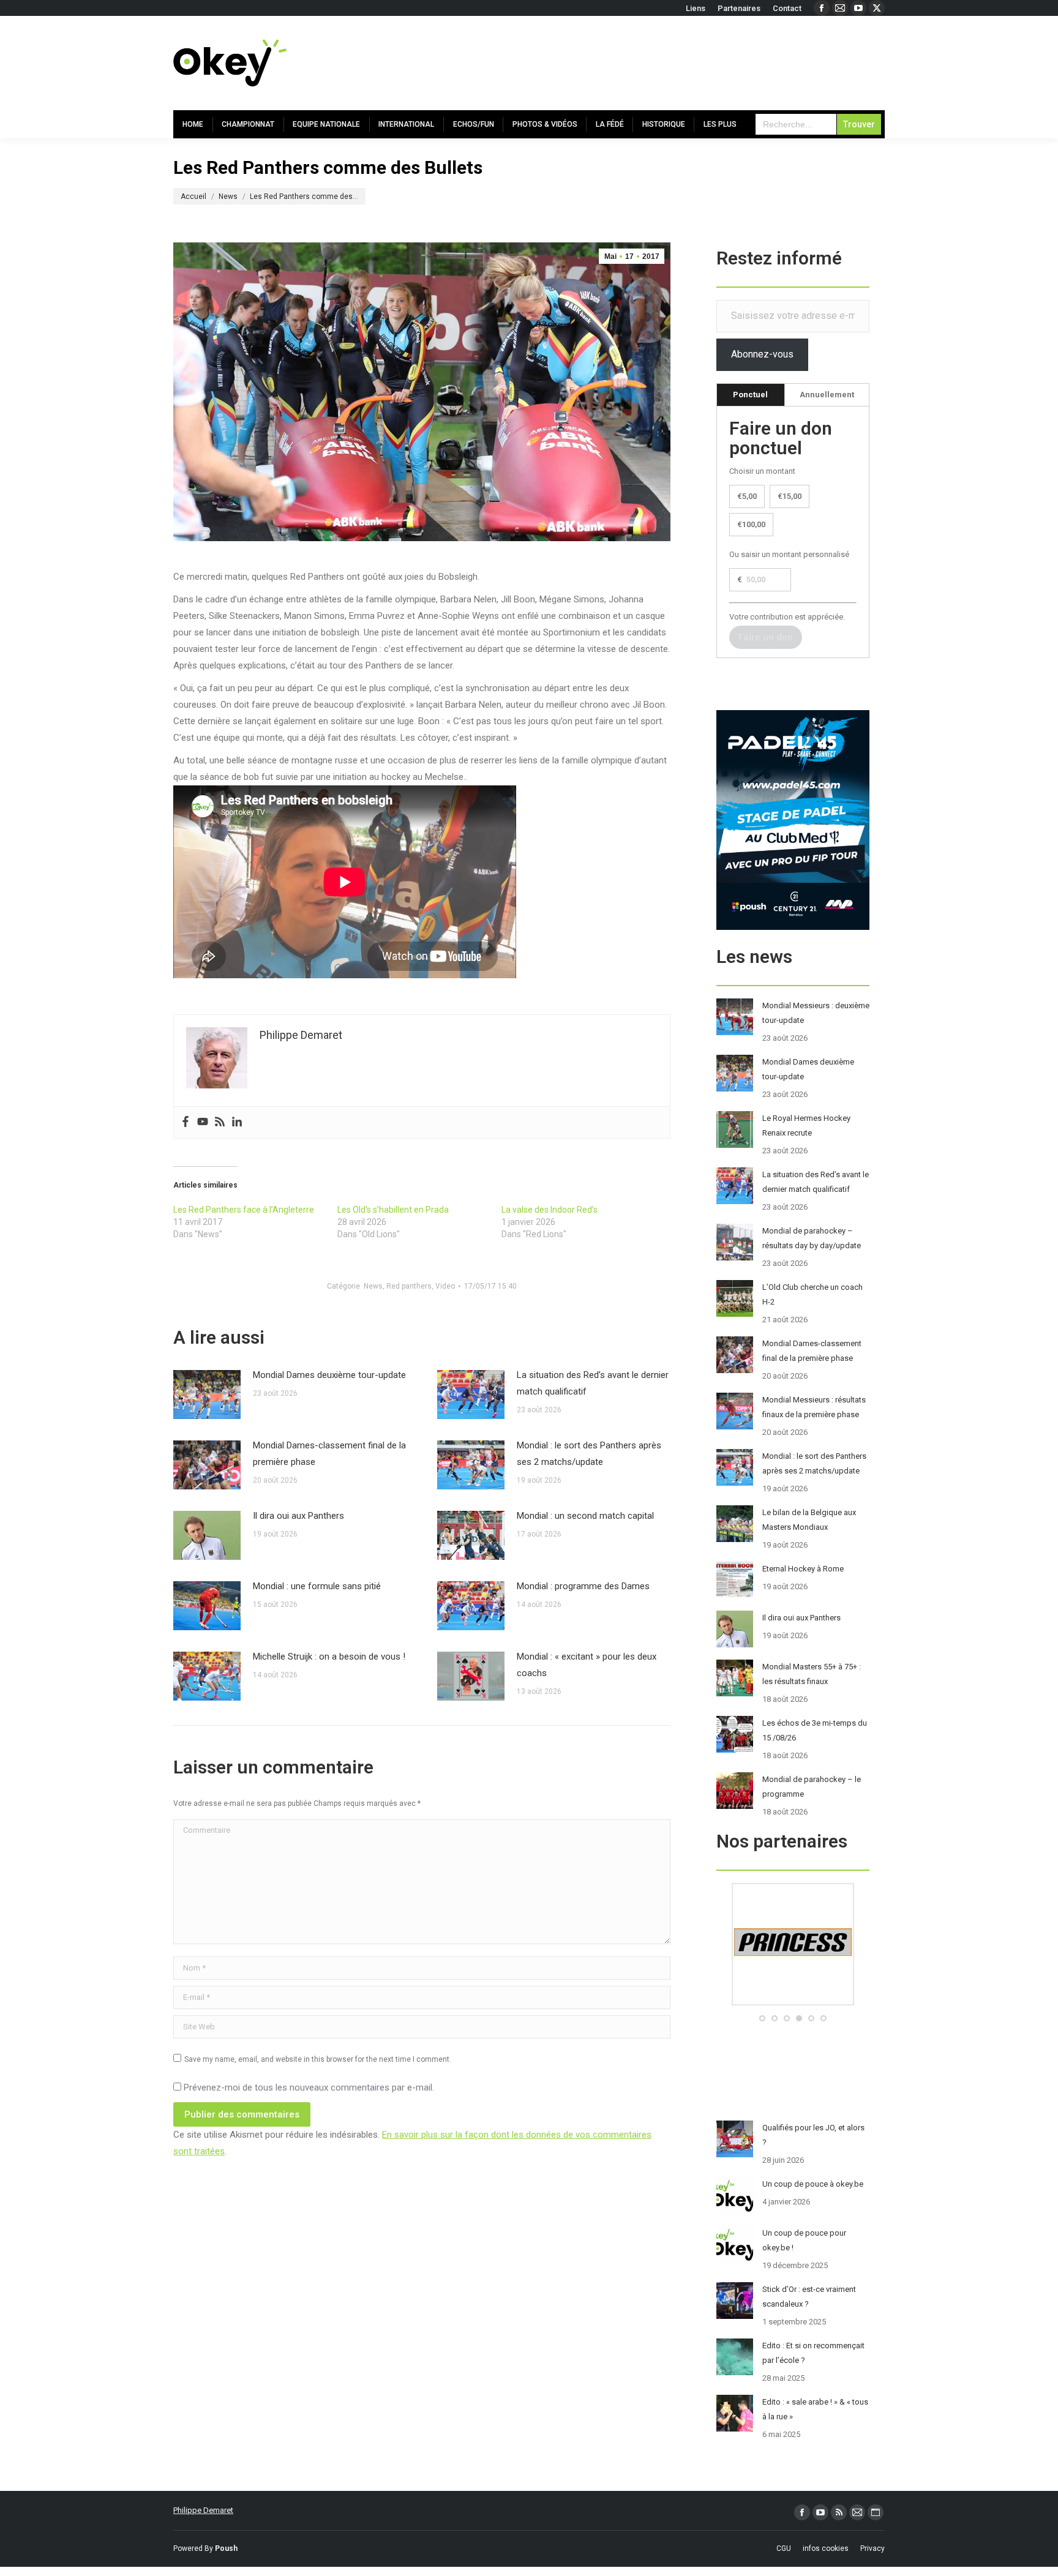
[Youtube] (203, 1122)
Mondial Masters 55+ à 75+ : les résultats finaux (812, 1674)
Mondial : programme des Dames (583, 1586)
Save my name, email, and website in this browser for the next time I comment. (318, 2059)
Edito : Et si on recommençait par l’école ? (813, 2353)
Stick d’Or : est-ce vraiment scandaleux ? (809, 2297)
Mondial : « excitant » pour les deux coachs (587, 1665)
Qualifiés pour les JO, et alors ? (813, 2135)
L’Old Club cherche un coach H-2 (812, 1294)
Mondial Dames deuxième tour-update (329, 1375)
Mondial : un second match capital (585, 1516)
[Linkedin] (237, 1122)
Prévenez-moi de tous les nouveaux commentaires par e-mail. (309, 2087)
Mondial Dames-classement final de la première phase (329, 1454)
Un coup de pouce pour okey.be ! (804, 2240)
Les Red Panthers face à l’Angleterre (244, 1210)
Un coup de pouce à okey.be (813, 2184)
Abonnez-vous (762, 354)
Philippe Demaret (203, 2510)
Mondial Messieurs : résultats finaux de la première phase (814, 1407)
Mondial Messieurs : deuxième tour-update (816, 1013)
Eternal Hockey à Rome (803, 1569)
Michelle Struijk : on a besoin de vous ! (329, 1657)
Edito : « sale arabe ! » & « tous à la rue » (815, 2409)
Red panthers (409, 1286)
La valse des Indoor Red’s (550, 1210)
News (373, 1286)
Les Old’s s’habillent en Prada (393, 1210)
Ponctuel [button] (750, 395)
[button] (762, 2018)
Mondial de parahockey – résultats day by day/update (812, 1238)
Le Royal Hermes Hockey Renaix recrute (806, 1125)
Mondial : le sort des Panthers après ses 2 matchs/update (589, 1454)
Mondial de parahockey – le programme (812, 1787)
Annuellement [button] (827, 395)
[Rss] (220, 1122)
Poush (226, 2548)
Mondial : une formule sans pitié (317, 1586)
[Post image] (207, 1395)
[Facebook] (186, 1122)
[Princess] (793, 2003)
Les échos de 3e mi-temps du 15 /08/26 (815, 1730)
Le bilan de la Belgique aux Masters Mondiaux (809, 1520)
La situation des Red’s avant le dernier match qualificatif (593, 1383)
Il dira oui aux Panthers (298, 1516)
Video (445, 1286)
